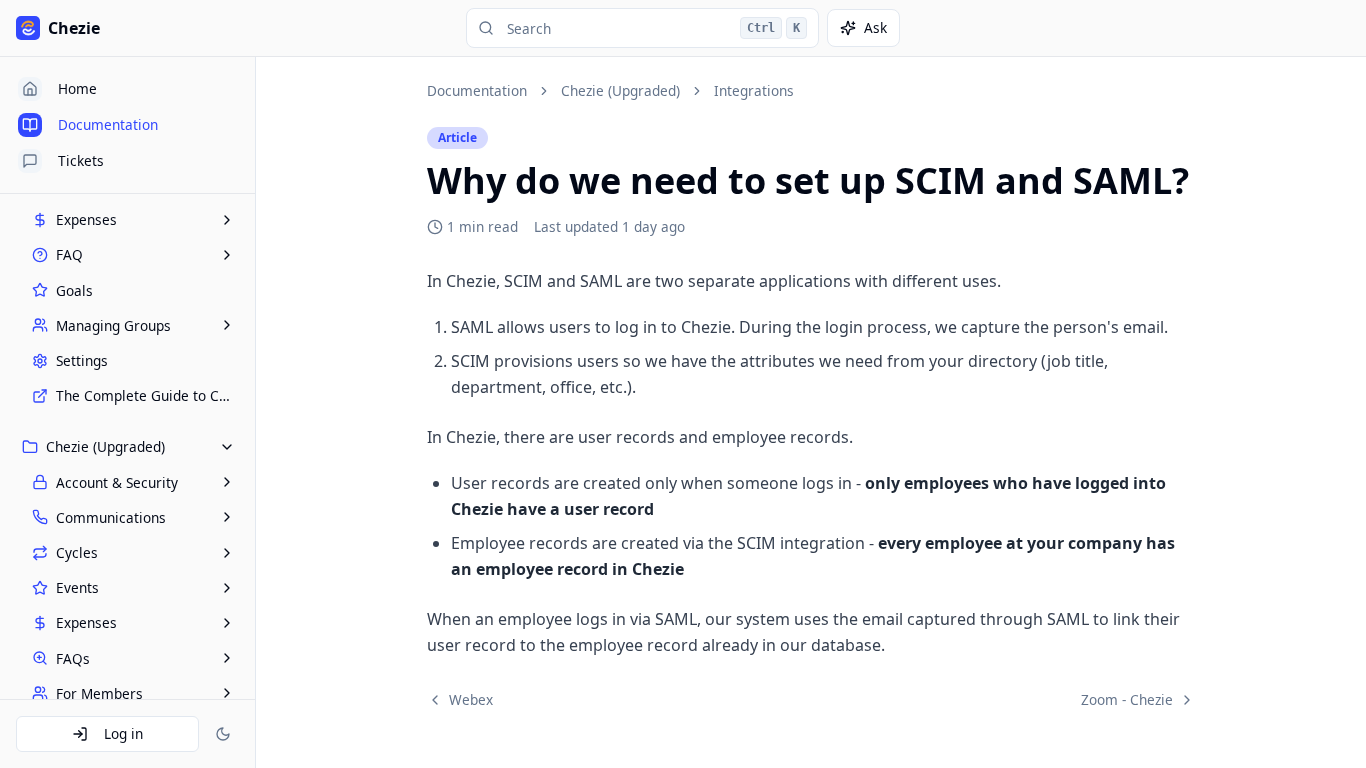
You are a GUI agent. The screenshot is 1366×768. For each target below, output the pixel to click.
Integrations (754, 90)
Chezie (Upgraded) (620, 90)
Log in (123, 733)
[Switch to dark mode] (223, 734)
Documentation (477, 90)
